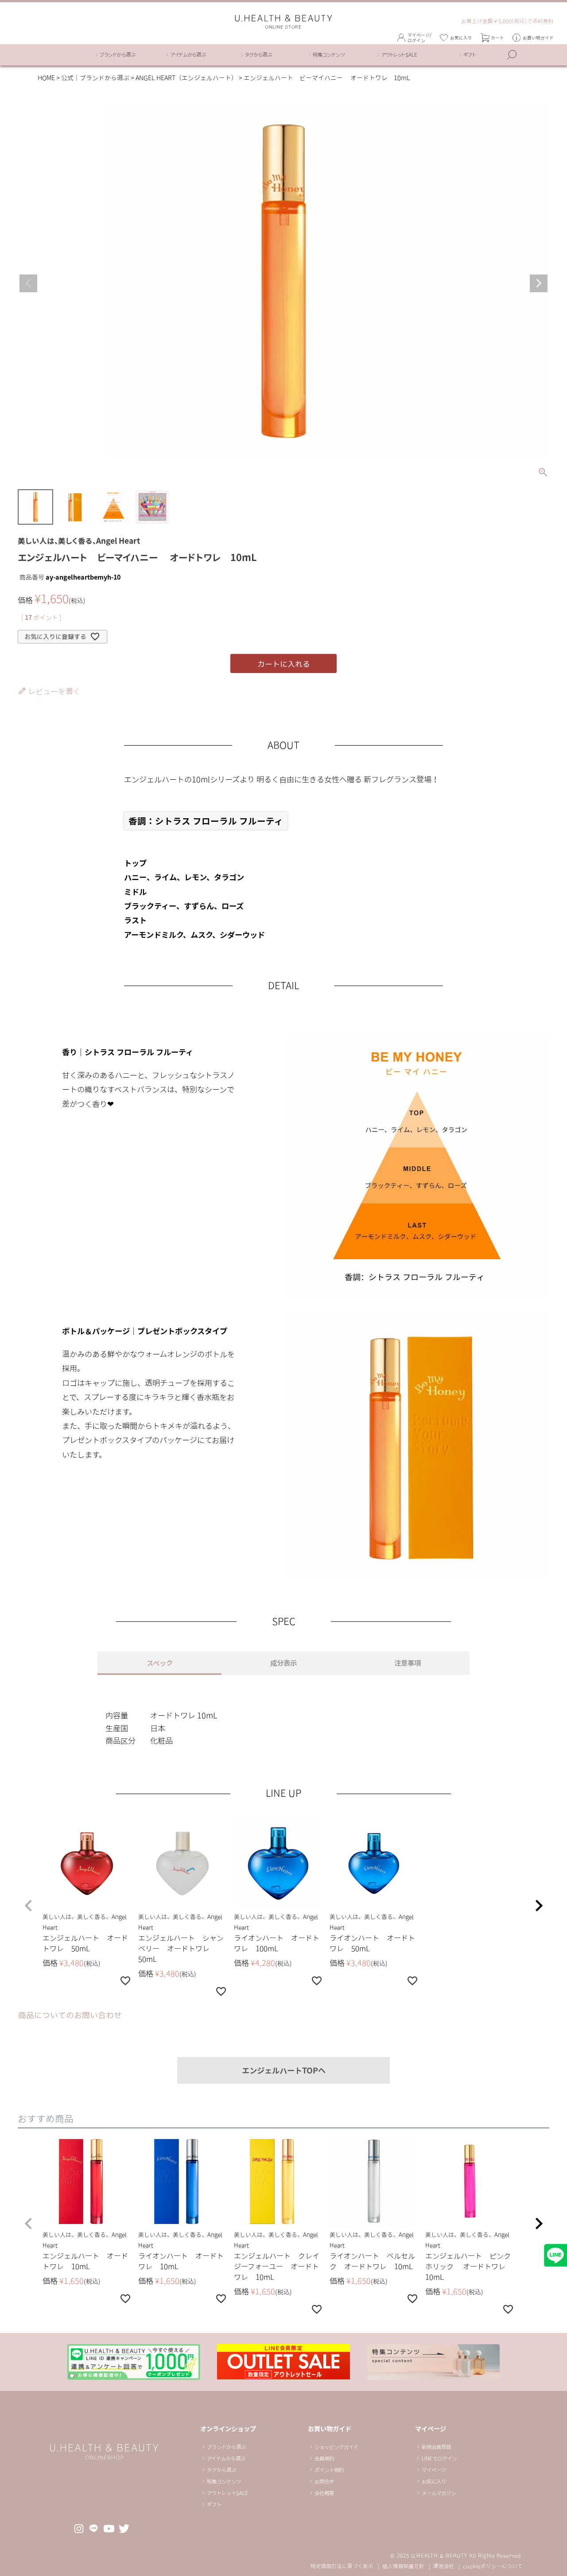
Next (539, 283)
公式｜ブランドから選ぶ (95, 78)
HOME (46, 78)
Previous (28, 283)
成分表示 (283, 1663)
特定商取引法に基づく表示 (342, 2566)
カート (497, 38)
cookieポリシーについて (493, 2566)
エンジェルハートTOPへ (284, 2070)
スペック (160, 1663)
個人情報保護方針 (403, 2566)
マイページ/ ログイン (419, 38)
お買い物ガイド (538, 38)
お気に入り (461, 38)
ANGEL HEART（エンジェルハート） (186, 78)
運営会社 (444, 2566)
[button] (28, 1906)
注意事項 (408, 1663)
